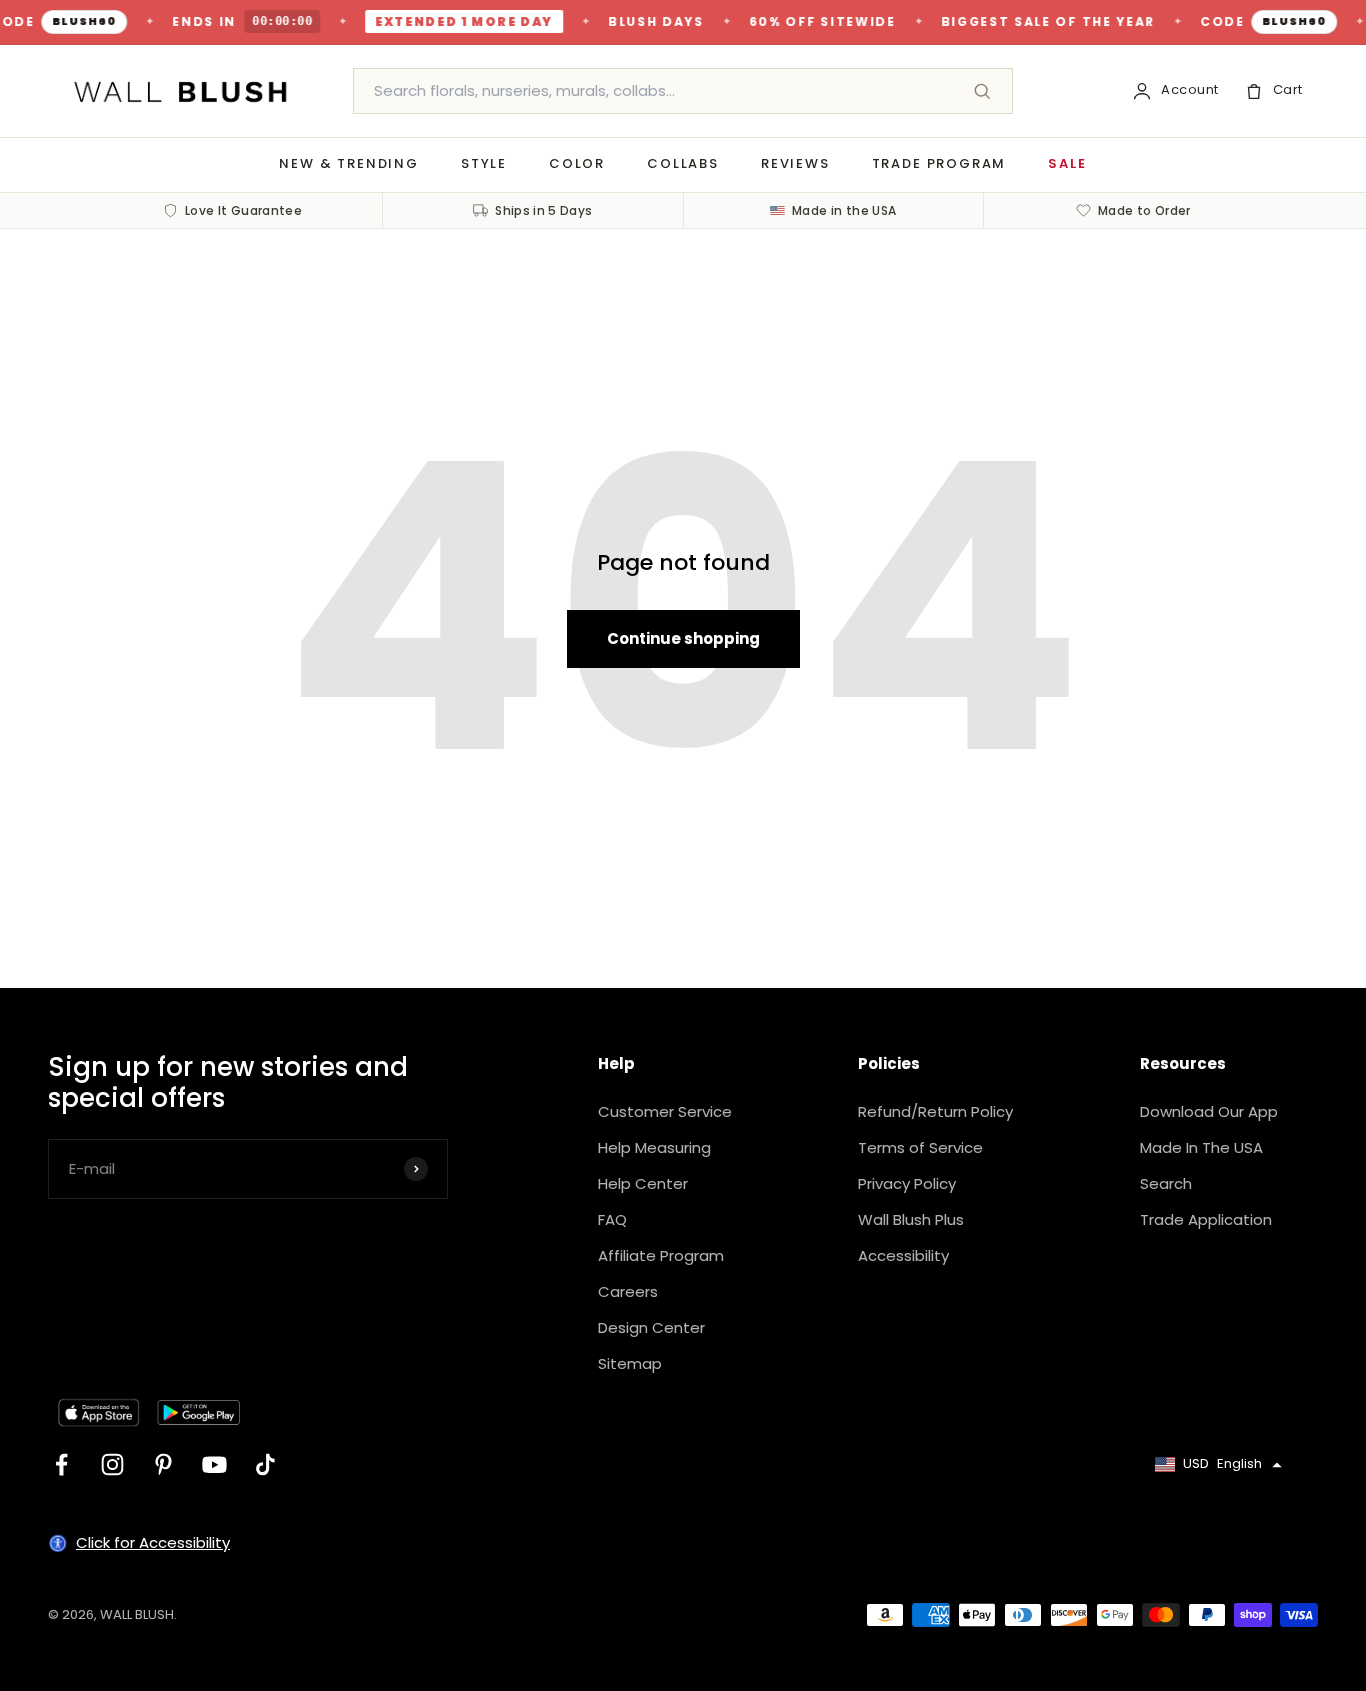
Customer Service (665, 1111)
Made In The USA (1201, 1147)
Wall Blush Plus (911, 1219)
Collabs (683, 163)
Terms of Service (920, 1147)
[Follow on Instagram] (112, 1464)
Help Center (643, 1183)
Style (484, 163)
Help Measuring (654, 1147)
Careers (628, 1291)
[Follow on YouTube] (214, 1464)
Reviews (795, 163)
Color (577, 163)
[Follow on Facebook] (61, 1464)
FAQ (612, 1219)
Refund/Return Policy (935, 1111)
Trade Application (1206, 1219)
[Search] (982, 91)
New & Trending (348, 163)
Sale (1067, 163)
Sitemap (630, 1363)
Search (1166, 1183)
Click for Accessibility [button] (153, 1542)
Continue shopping (683, 638)
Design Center (651, 1327)
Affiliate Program (661, 1255)
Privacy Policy (907, 1183)
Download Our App (1209, 1111)
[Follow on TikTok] (265, 1464)
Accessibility (903, 1255)
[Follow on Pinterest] (163, 1464)
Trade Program (939, 163)
